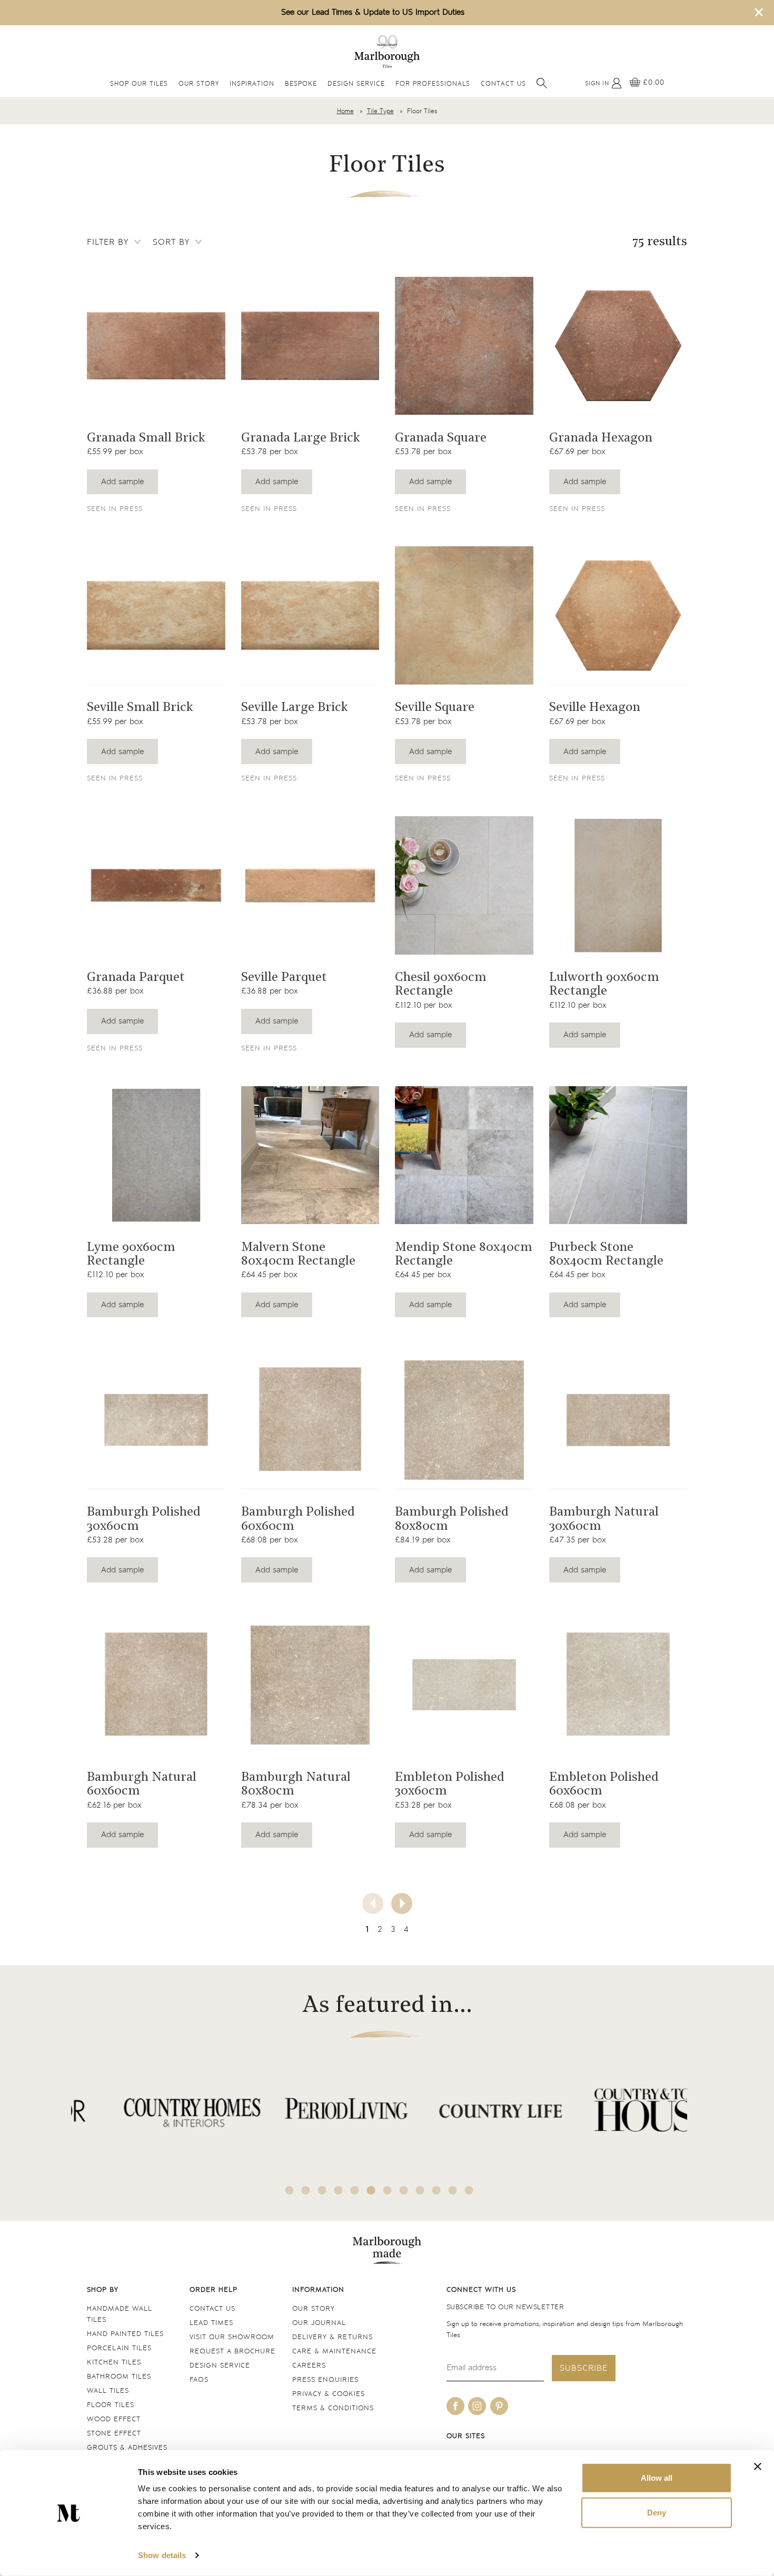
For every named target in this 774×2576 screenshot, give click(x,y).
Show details (162, 2555)
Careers (309, 2366)
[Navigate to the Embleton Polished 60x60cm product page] (618, 1685)
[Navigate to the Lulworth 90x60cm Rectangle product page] (618, 885)
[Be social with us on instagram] (477, 2406)
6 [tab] (371, 2190)
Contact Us (503, 84)
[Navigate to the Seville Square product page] (464, 615)
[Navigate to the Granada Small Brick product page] (156, 346)
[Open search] (542, 83)
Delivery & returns (333, 2337)
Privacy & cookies (329, 2394)
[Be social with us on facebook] (455, 2406)
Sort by (171, 242)
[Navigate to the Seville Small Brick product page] (156, 615)
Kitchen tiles (114, 2363)
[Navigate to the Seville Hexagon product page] (618, 615)
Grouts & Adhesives (127, 2448)
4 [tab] (339, 2190)
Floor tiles (111, 2405)
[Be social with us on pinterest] (499, 2406)
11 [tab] (453, 2190)
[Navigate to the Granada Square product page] (464, 346)
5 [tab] (355, 2190)
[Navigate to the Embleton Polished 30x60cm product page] (464, 1685)
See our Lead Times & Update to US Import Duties (373, 12)
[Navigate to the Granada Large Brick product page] (310, 346)
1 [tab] (290, 2190)
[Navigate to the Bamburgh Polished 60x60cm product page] (310, 1420)
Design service (220, 2366)
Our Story (199, 84)
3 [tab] (322, 2190)
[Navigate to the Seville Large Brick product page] (310, 615)
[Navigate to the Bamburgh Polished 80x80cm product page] (464, 1420)
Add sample (122, 482)
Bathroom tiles (119, 2377)
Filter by (108, 242)
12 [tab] (469, 2190)
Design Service (356, 84)
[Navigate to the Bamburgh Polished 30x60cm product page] (156, 1420)
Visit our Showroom (232, 2337)
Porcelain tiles (119, 2348)
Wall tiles (108, 2391)
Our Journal (319, 2323)
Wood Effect (114, 2419)
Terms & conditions (333, 2408)
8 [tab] (404, 2190)
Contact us (212, 2309)
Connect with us (481, 2290)
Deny (657, 2512)
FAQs (199, 2380)
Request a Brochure (232, 2352)
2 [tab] (306, 2190)
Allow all (657, 2478)
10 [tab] (436, 2190)
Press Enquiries (325, 2380)
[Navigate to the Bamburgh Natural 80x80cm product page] (310, 1685)
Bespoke (301, 84)
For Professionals (433, 84)
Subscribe (584, 2368)
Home (345, 111)
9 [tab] (420, 2190)
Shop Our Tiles (139, 84)
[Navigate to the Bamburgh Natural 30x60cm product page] (618, 1420)
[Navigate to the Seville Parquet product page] (310, 885)
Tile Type (380, 111)
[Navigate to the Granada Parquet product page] (156, 885)
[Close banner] (758, 2467)
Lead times (211, 2323)
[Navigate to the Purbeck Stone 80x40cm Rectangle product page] (618, 1155)
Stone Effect (114, 2434)
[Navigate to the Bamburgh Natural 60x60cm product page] (156, 1685)
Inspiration (252, 84)
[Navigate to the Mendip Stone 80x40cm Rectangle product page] (464, 1155)
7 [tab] (388, 2190)
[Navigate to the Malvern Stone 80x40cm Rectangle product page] (310, 1155)
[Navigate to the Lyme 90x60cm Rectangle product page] (156, 1155)
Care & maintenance (334, 2352)
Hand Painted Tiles (125, 2334)
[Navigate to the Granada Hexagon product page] (618, 346)
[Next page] (402, 1903)
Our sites (466, 2436)
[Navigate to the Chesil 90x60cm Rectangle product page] (464, 885)
